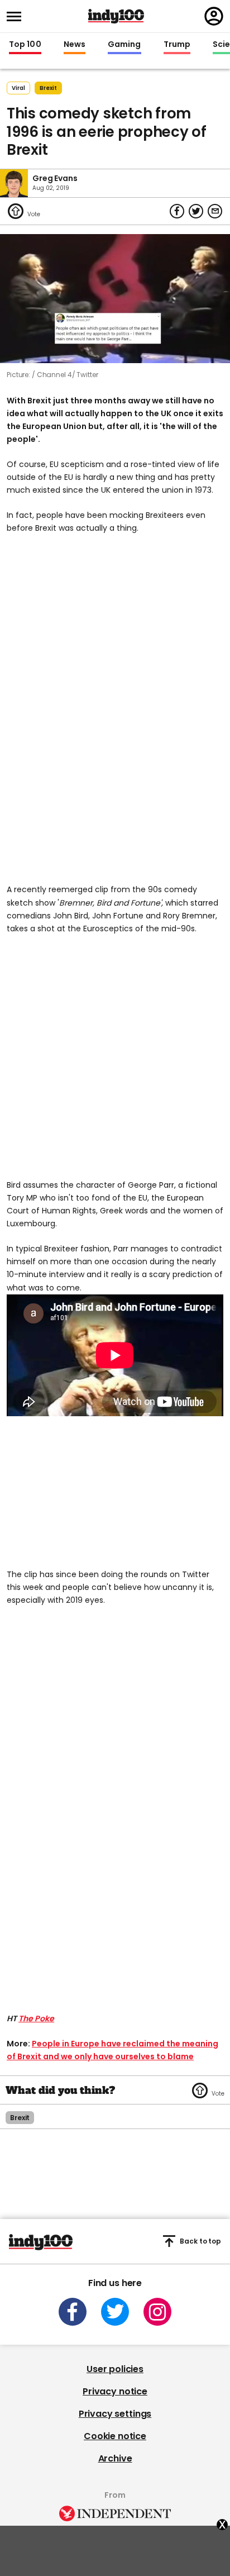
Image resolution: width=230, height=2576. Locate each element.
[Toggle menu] (17, 16)
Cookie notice (115, 2436)
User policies (115, 2369)
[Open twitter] (115, 2312)
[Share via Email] (215, 211)
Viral (18, 88)
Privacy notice (115, 2391)
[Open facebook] (73, 2312)
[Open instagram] (157, 2312)
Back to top (200, 2241)
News (75, 45)
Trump (177, 45)
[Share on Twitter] (196, 211)
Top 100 (25, 45)
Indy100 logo (116, 16)
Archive (115, 2458)
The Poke (36, 2018)
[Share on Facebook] (177, 211)
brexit (48, 88)
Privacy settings (115, 2414)
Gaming (124, 45)
